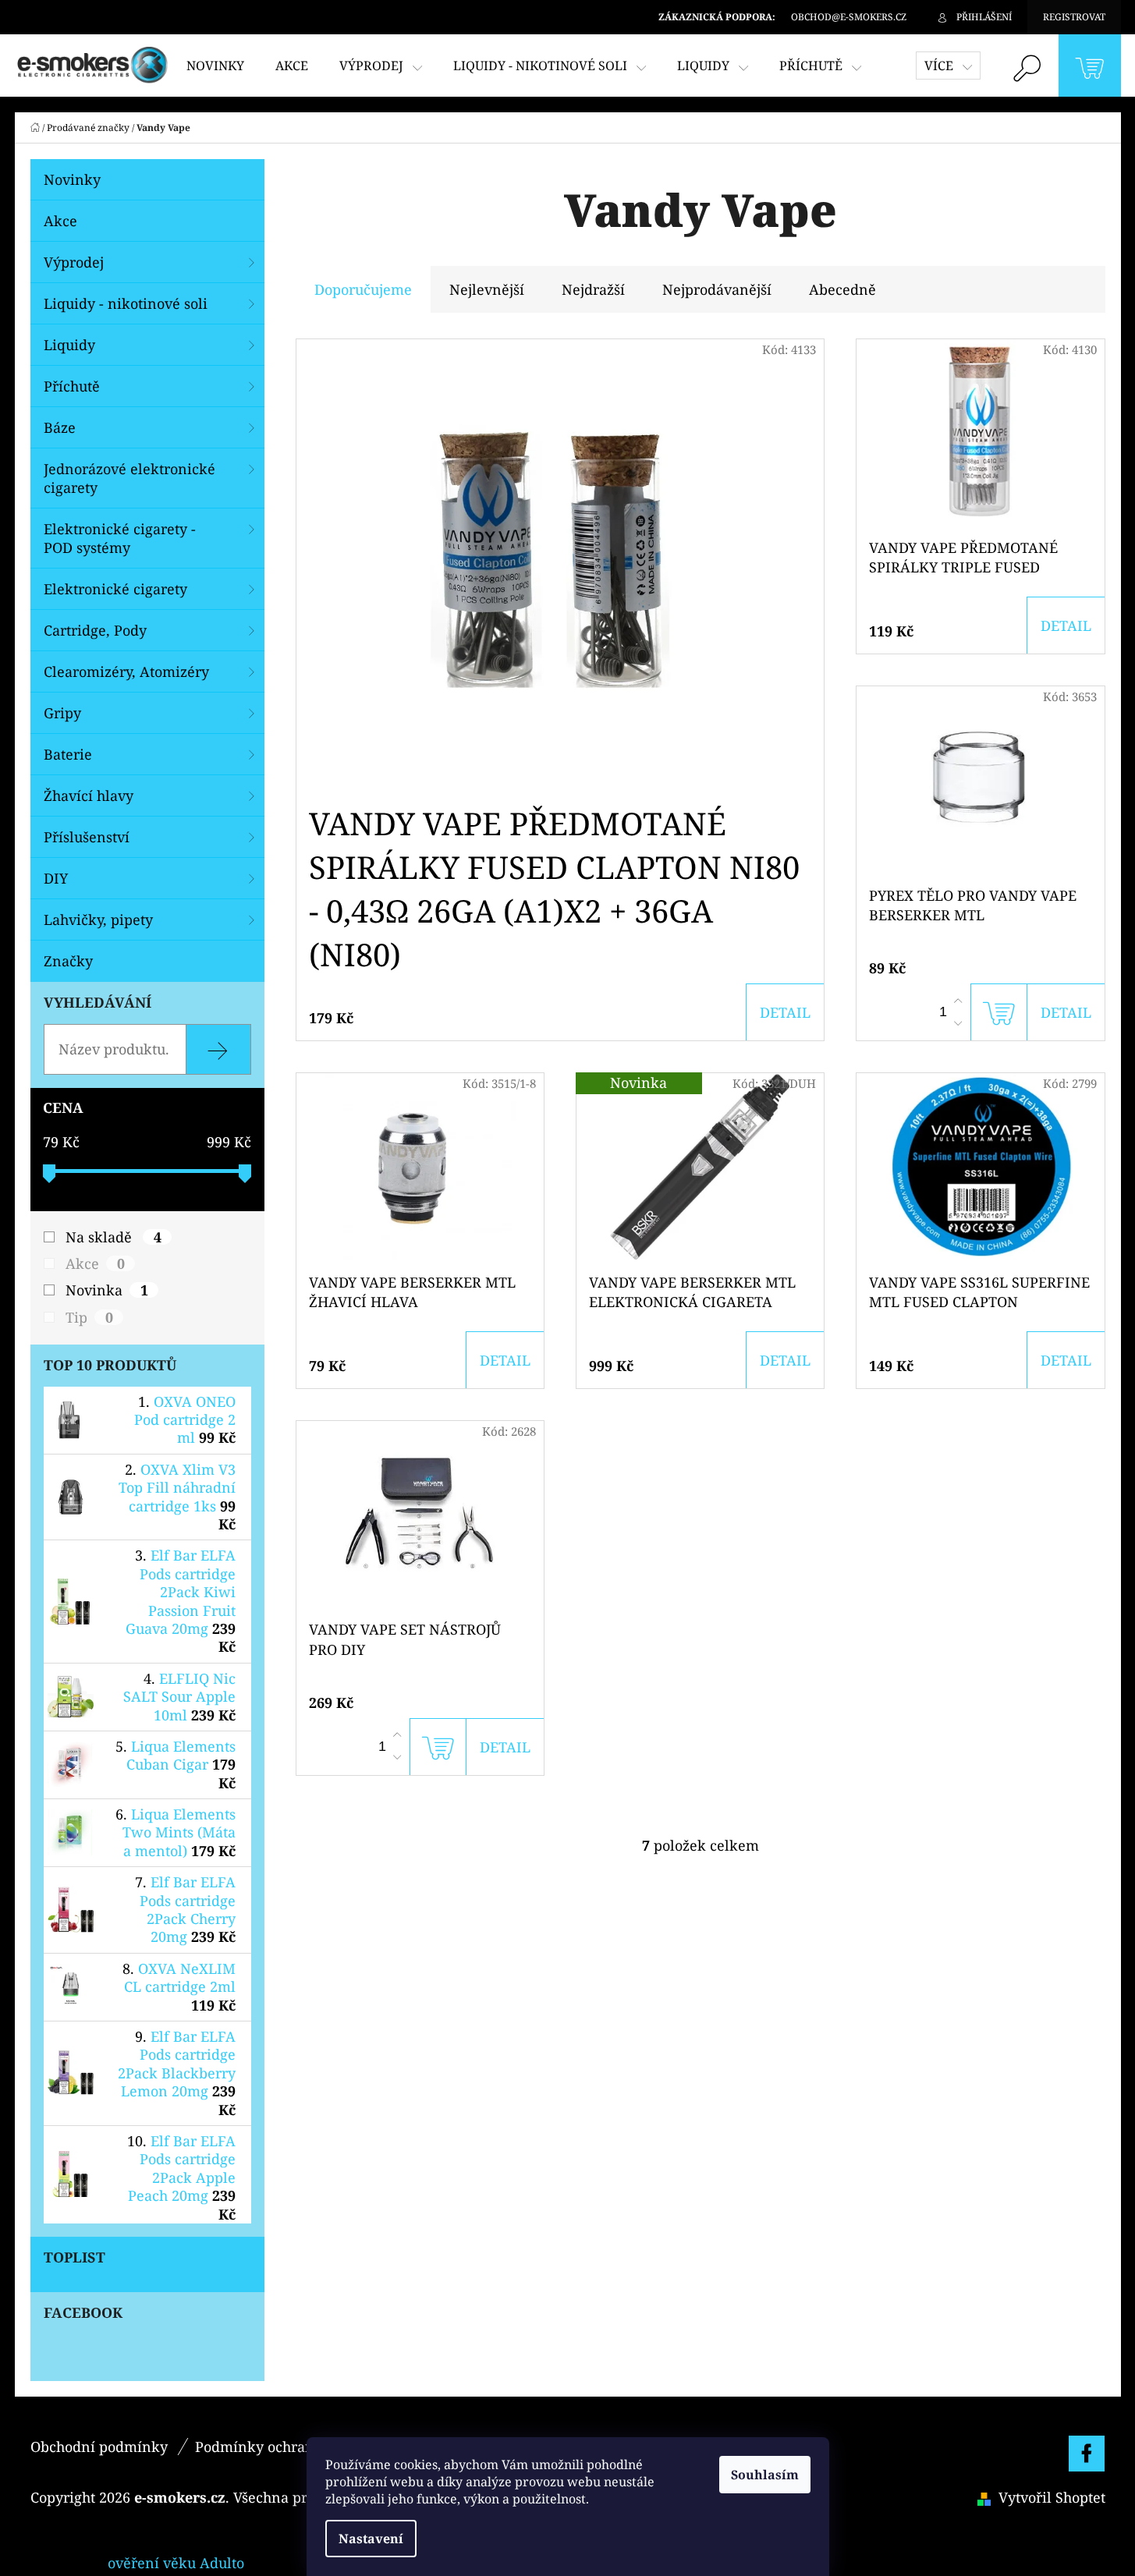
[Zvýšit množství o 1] (958, 1001)
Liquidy (69, 345)
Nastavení (371, 2539)
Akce (60, 221)
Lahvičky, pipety (98, 919)
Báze (60, 427)
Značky (68, 961)
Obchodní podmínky (99, 2447)
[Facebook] (1087, 2454)
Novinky (72, 179)
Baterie (68, 754)
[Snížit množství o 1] (958, 1023)
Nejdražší (593, 289)
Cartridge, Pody (95, 630)
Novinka (107, 1290)
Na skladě (113, 1237)
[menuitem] (215, 66)
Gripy (62, 713)
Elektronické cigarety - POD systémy (120, 538)
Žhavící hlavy (89, 795)
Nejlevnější (487, 289)
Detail (785, 1012)
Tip (89, 1317)
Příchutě (72, 386)
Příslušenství (87, 837)
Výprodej (74, 262)
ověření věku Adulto (176, 2563)
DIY (56, 878)
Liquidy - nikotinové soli (126, 303)
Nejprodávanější (717, 289)
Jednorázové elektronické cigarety (129, 478)
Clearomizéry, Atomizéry (126, 671)
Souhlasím (765, 2475)
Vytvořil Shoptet (1052, 2497)
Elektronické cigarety (115, 589)
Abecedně (842, 289)
